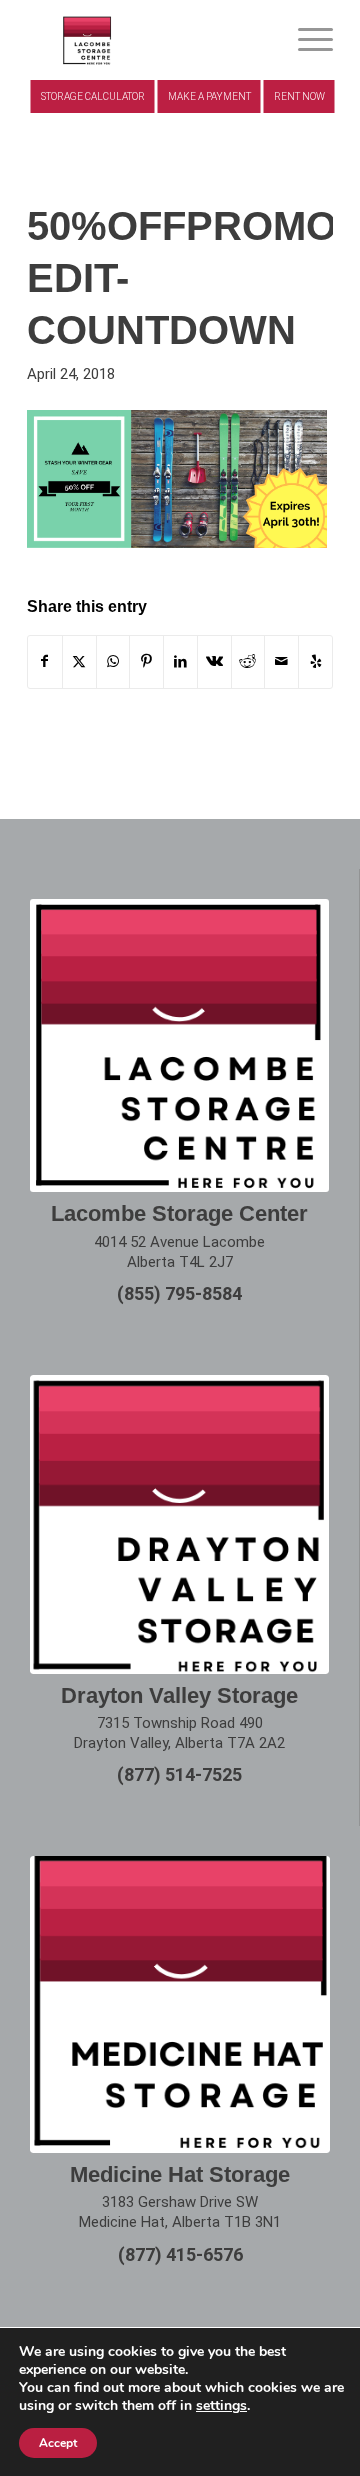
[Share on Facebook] (45, 661)
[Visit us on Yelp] (315, 661)
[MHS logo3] (149, 40)
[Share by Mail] (281, 661)
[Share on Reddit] (248, 661)
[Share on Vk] (214, 661)
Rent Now (299, 96)
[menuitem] (305, 40)
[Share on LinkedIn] (180, 661)
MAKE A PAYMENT (209, 96)
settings (221, 2406)
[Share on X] (79, 661)
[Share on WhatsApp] (113, 661)
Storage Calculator (93, 96)
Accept (58, 2443)
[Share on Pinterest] (146, 661)
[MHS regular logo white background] (180, 2004)
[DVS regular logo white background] (179, 1524)
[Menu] (305, 40)
